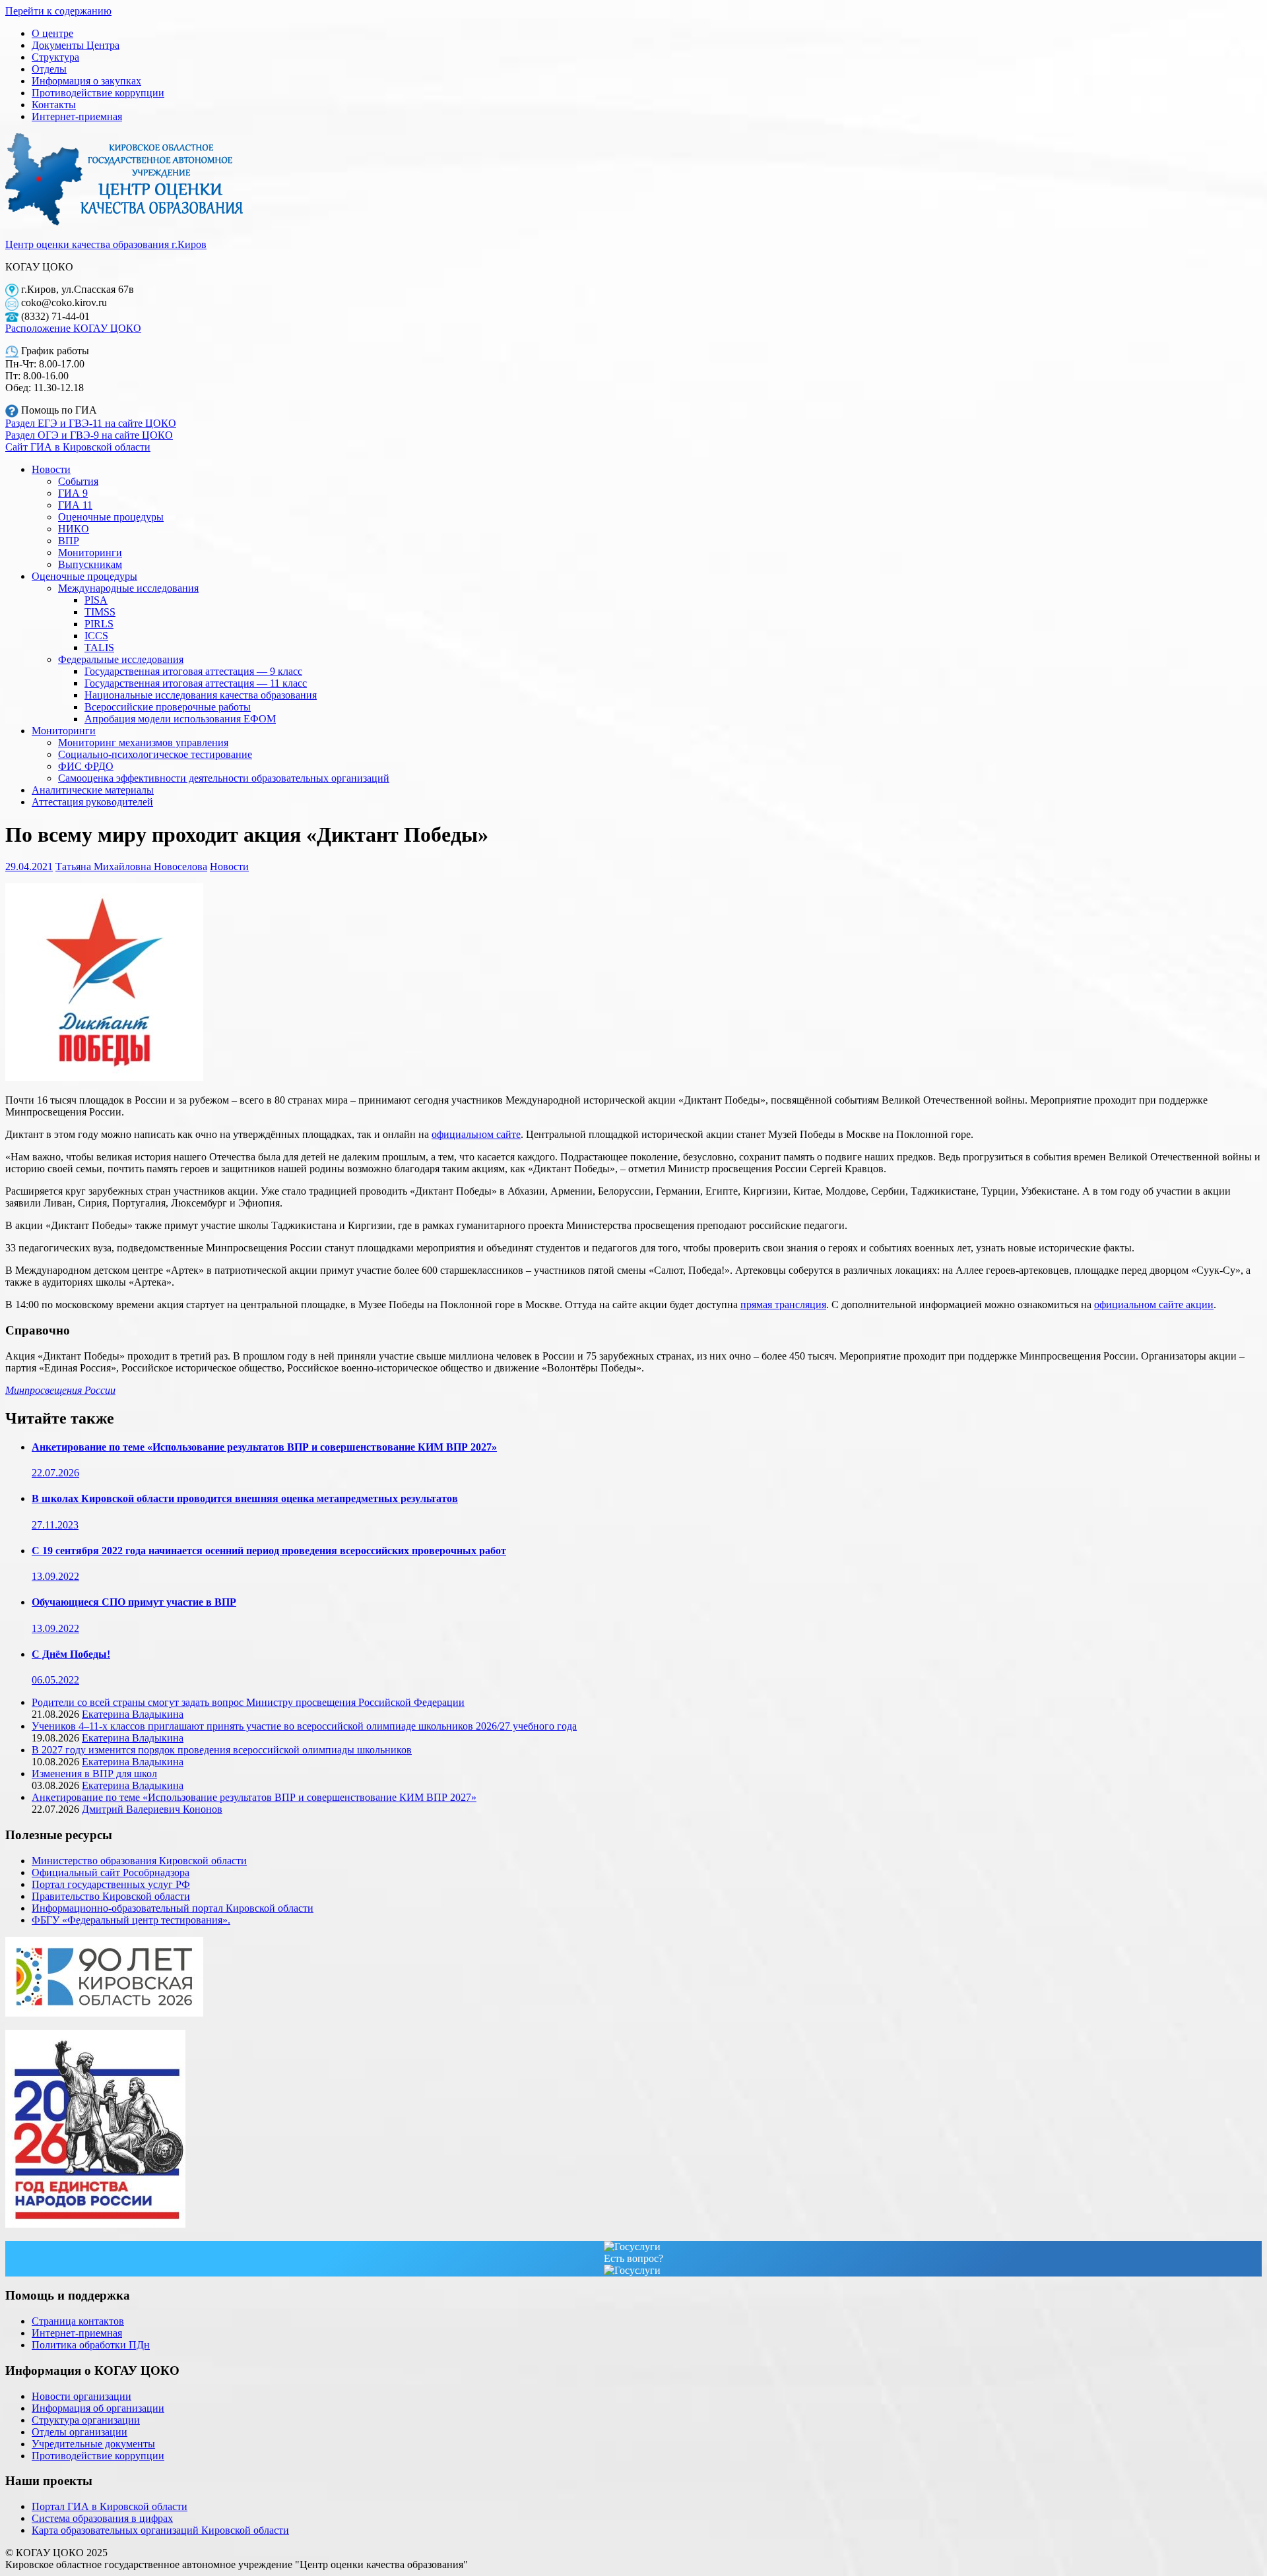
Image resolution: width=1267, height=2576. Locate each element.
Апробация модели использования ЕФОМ (180, 719)
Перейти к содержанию (58, 11)
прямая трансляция (783, 1304)
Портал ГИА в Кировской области (110, 2506)
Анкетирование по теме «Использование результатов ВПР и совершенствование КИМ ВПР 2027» (264, 1447)
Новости (51, 469)
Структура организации (86, 2420)
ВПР (69, 541)
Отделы (49, 69)
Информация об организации (98, 2408)
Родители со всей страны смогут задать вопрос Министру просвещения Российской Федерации (248, 1702)
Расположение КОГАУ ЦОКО (73, 328)
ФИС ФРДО (86, 766)
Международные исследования (128, 588)
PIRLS (99, 624)
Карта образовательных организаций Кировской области (160, 2530)
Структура (55, 57)
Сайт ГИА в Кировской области (78, 447)
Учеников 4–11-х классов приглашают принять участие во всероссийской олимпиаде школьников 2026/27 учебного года (304, 1726)
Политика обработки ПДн (91, 2345)
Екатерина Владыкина (133, 1714)
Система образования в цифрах (102, 2518)
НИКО (74, 529)
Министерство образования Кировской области (139, 1861)
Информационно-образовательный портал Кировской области (173, 1908)
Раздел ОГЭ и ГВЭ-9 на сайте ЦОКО (89, 435)
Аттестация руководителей (92, 802)
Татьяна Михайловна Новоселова (131, 866)
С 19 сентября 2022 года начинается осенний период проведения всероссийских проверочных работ (269, 1551)
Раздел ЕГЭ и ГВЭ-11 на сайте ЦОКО (91, 423)
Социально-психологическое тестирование (155, 754)
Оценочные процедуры (111, 517)
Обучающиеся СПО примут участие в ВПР (134, 1602)
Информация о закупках (86, 81)
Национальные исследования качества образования (201, 695)
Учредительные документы (93, 2444)
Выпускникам (90, 564)
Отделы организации (80, 2432)
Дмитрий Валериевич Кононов (152, 1809)
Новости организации (81, 2396)
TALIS (99, 647)
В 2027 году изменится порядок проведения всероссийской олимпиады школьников (222, 1750)
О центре (52, 33)
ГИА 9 (73, 493)
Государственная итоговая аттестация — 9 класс (193, 671)
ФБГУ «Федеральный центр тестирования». (131, 1920)
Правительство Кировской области (111, 1896)
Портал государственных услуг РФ (111, 1884)
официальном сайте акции (1154, 1304)
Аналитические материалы (93, 790)
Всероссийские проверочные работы (168, 707)
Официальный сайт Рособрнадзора (111, 1872)
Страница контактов (78, 2321)
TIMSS (100, 612)
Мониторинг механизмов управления (143, 742)
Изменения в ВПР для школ (94, 1774)
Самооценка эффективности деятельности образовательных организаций (224, 778)
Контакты (54, 105)
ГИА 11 (75, 505)
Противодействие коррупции (98, 93)
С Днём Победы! (71, 1654)
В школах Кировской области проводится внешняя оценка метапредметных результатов (245, 1498)
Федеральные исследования (121, 659)
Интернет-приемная (77, 116)
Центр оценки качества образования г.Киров (106, 244)
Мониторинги (90, 552)
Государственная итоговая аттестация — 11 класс (196, 683)
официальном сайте (476, 1134)
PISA (96, 600)
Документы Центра (76, 45)
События (78, 481)
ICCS (96, 636)
